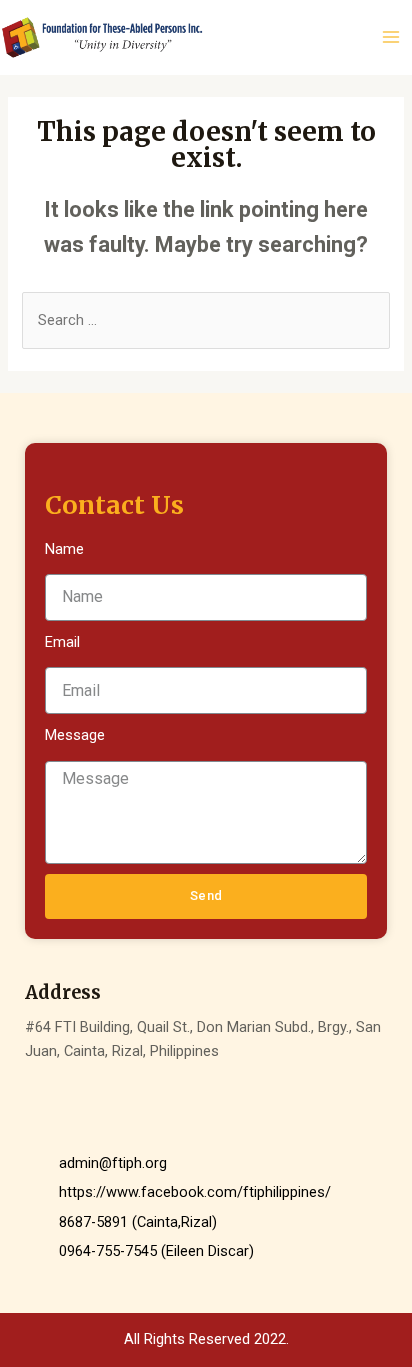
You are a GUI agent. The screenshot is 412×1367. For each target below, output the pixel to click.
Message (75, 735)
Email (62, 642)
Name (64, 549)
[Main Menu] (391, 37)
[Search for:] (205, 320)
